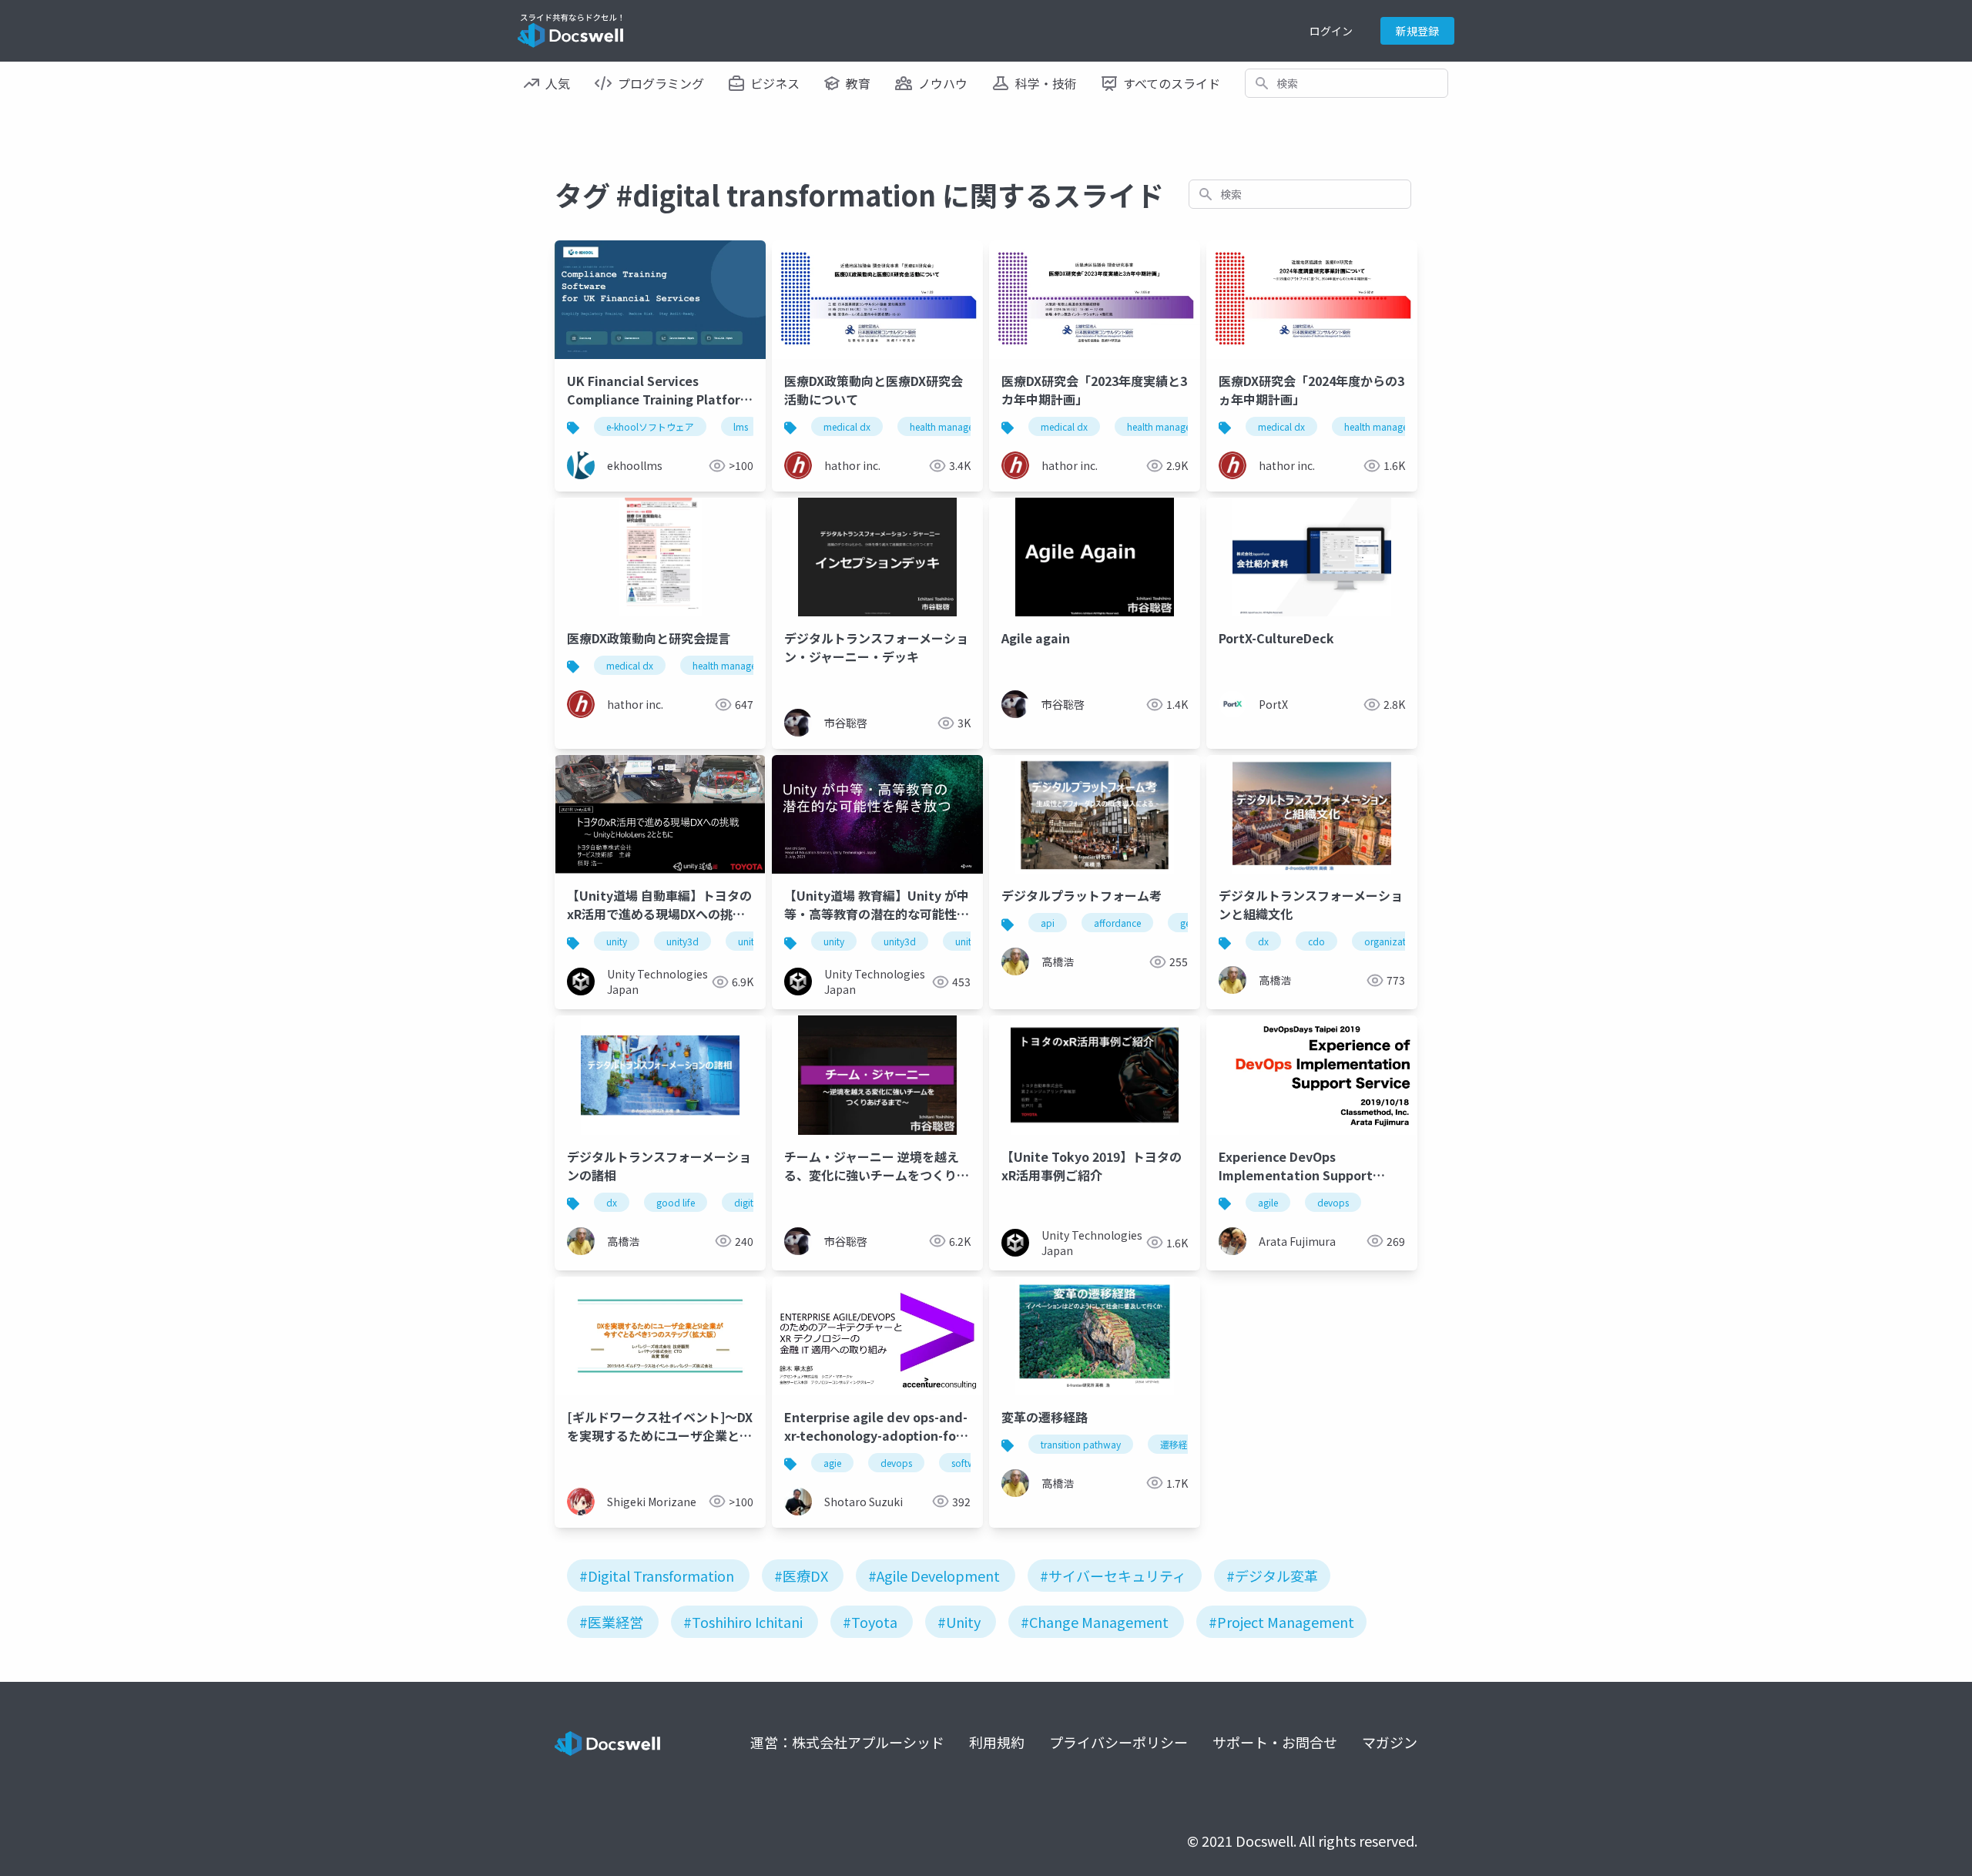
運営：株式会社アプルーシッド (847, 1742)
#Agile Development (934, 1576)
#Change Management (1095, 1622)
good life (676, 1202)
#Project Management (1281, 1622)
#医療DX (801, 1576)
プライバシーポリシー (1118, 1742)
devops (1333, 1202)
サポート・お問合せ (1275, 1742)
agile (1268, 1202)
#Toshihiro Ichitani (743, 1622)
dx (1263, 941)
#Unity (959, 1622)
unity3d (682, 941)
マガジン (1390, 1742)
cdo (1316, 941)
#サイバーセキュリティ (1113, 1576)
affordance (1117, 923)
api (1048, 923)
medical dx (847, 426)
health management (952, 426)
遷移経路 (1179, 1444)
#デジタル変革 (1272, 1576)
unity (617, 941)
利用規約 (997, 1742)
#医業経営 (611, 1622)
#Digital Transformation (657, 1576)
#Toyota (870, 1622)
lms (741, 426)
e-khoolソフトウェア (650, 426)
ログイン (1331, 31)
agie (832, 1463)
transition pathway (1081, 1444)
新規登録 (1417, 31)
